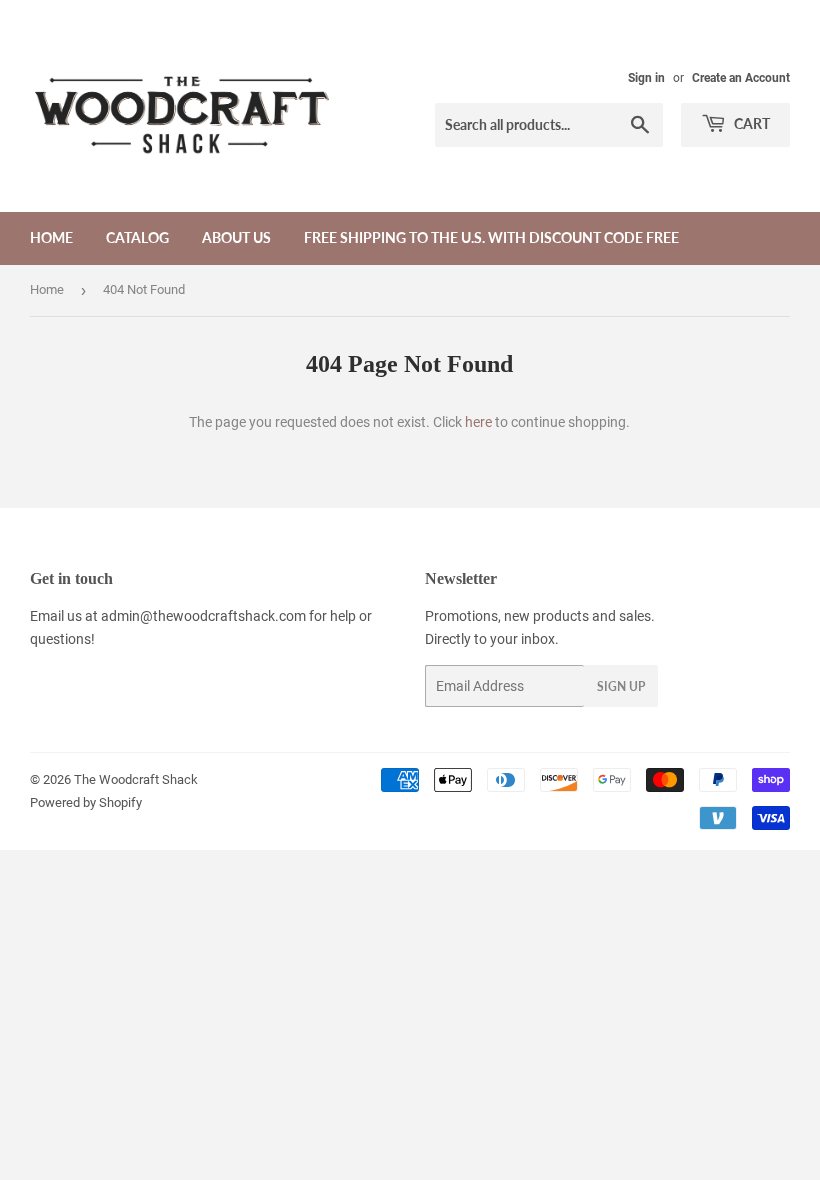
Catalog (137, 237)
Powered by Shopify (86, 802)
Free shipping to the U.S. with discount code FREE (491, 237)
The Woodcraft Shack (136, 779)
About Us (236, 237)
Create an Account (741, 78)
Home (51, 237)
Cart (750, 123)
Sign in (646, 78)
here (478, 422)
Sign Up (621, 686)
